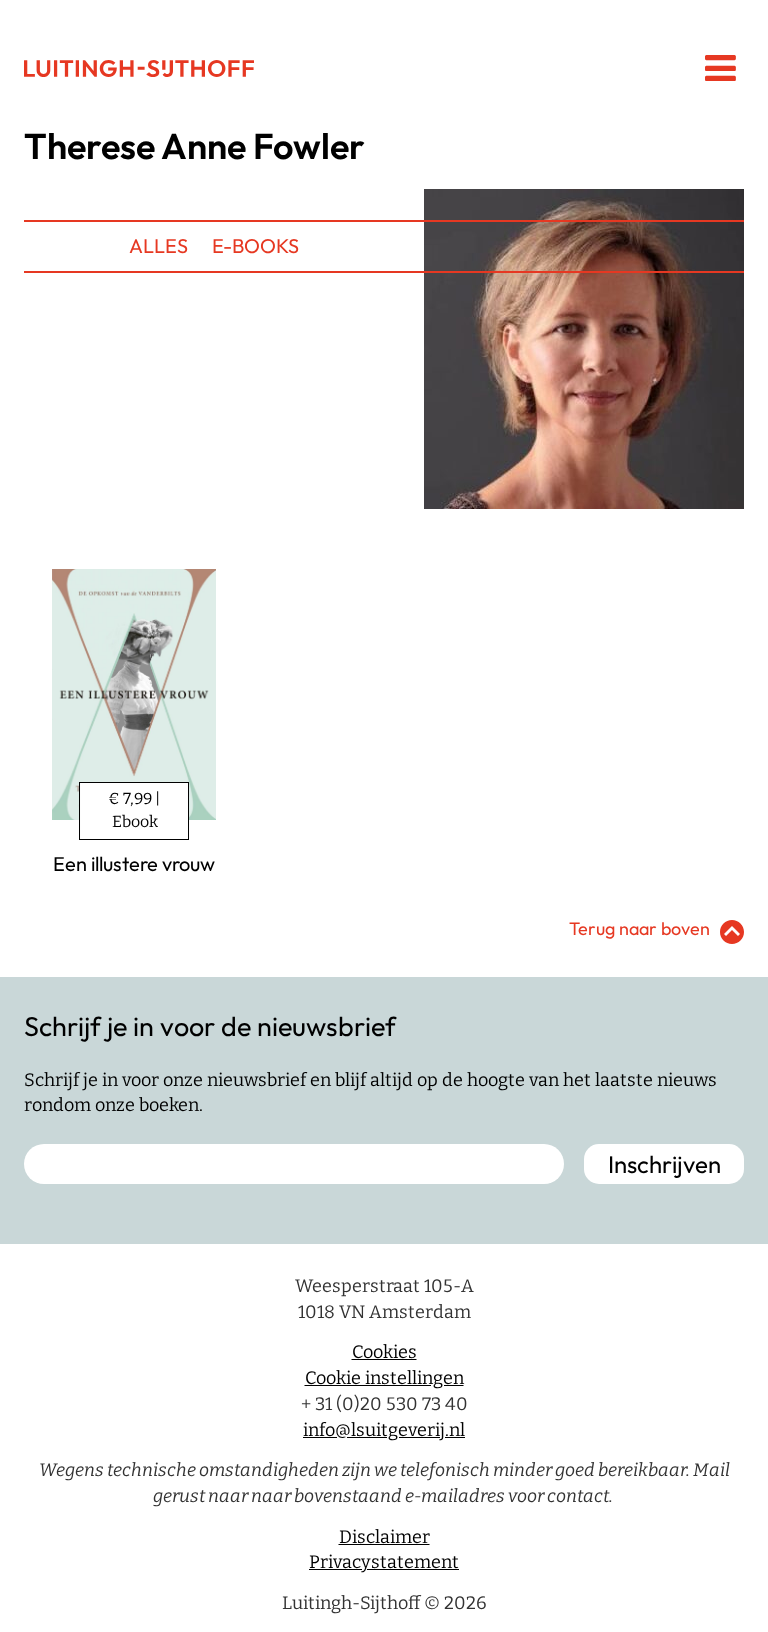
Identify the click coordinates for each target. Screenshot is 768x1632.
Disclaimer (384, 1537)
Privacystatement (384, 1562)
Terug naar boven (639, 928)
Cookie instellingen (384, 1378)
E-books (255, 245)
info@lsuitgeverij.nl (384, 1430)
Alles (158, 245)
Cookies (384, 1352)
